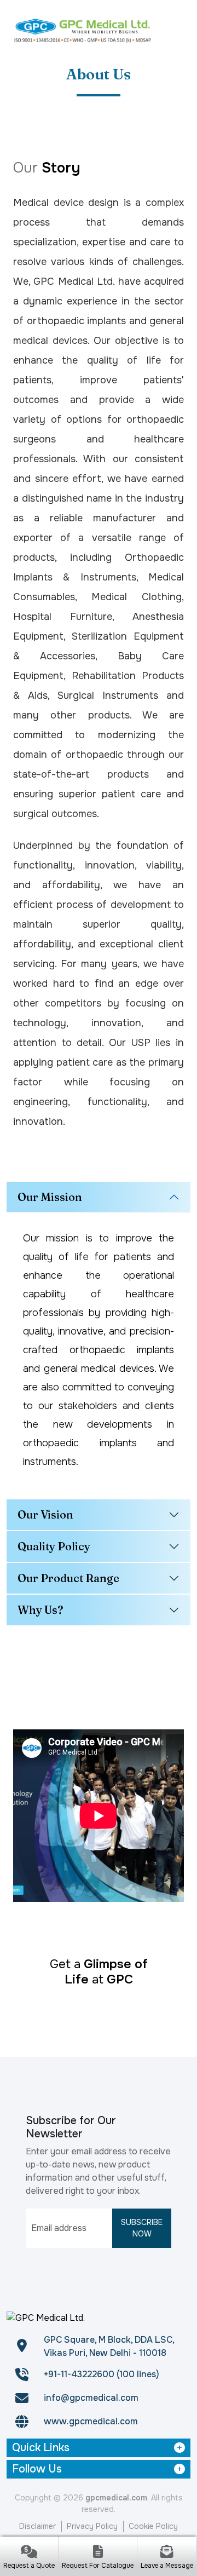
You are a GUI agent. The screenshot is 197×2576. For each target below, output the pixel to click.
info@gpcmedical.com (91, 2398)
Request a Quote (29, 2566)
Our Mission (50, 1197)
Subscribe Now (142, 2228)
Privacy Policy (92, 2526)
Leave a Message (167, 2566)
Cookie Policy (153, 2526)
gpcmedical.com (116, 2498)
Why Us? (40, 1610)
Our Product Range (68, 1578)
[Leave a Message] (167, 2553)
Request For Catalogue (98, 2566)
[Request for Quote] (29, 2553)
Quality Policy (54, 1546)
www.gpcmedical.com (91, 2421)
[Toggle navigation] (177, 30)
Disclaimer (37, 2526)
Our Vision (45, 1514)
